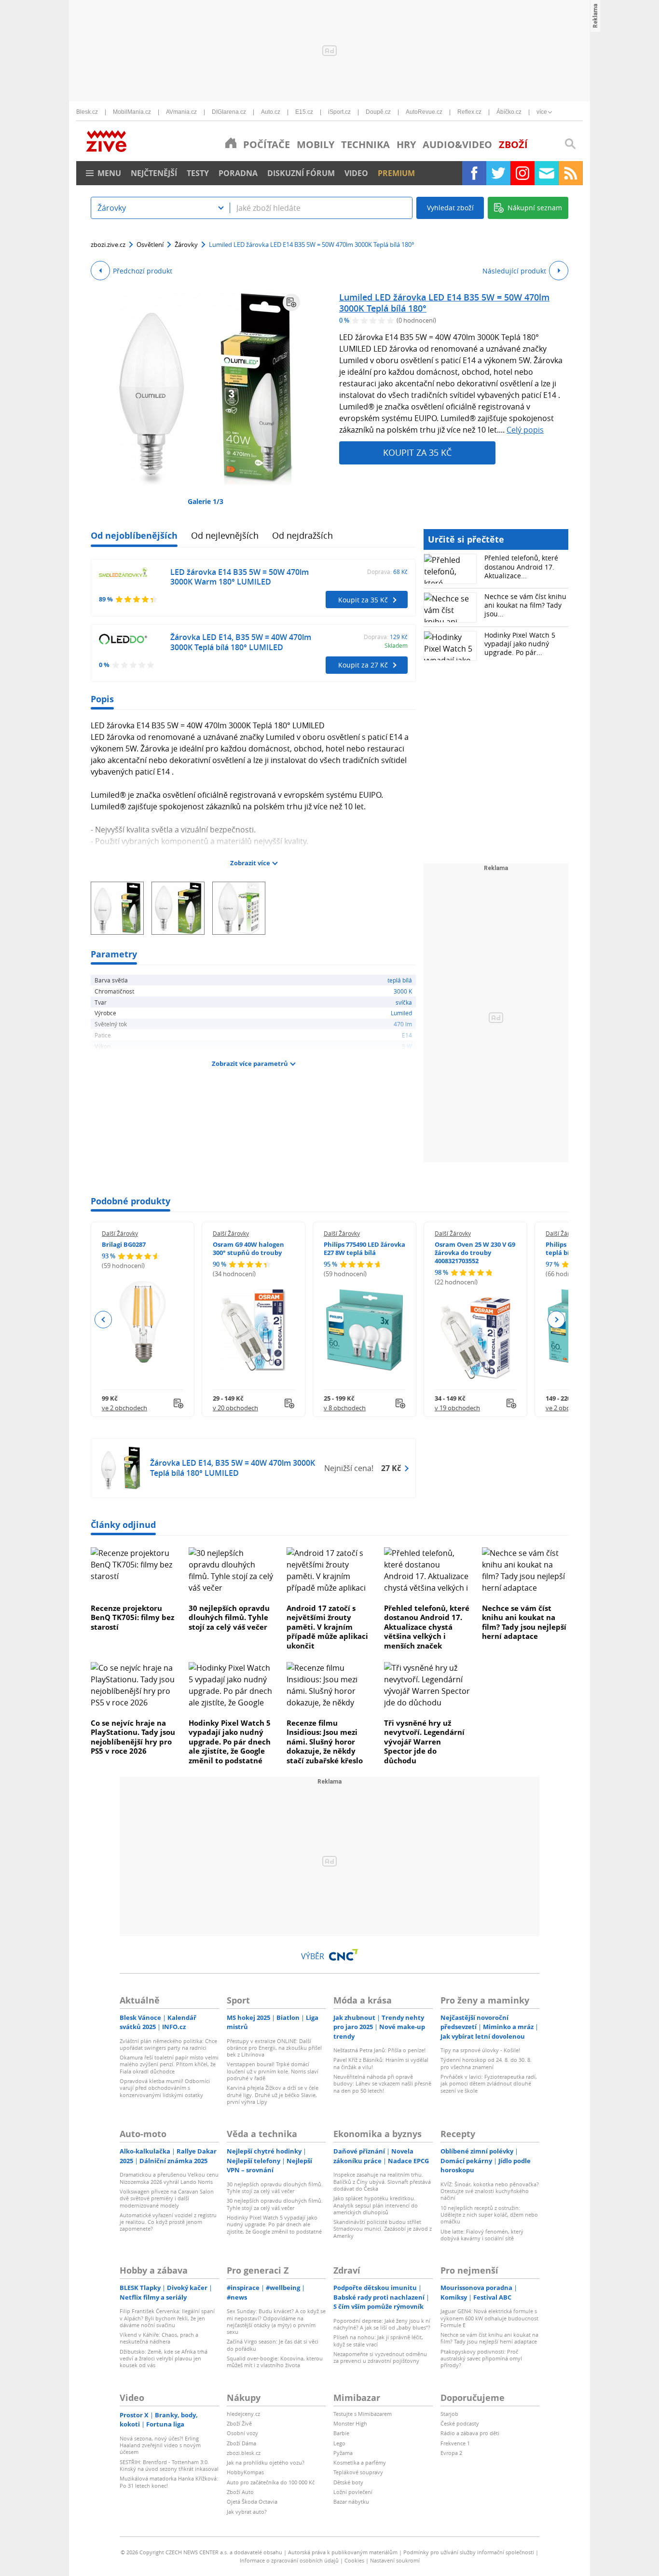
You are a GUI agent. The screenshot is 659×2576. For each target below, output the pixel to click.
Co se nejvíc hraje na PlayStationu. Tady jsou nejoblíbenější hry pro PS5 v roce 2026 (133, 1737)
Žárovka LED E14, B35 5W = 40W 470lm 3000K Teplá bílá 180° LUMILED (241, 642)
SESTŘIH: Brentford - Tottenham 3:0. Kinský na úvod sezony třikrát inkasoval (169, 2465)
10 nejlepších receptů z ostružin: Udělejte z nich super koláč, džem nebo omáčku (489, 2215)
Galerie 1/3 (206, 501)
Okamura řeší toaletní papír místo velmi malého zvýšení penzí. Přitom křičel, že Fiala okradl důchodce (169, 2064)
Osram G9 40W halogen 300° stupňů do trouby (248, 1248)
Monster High (350, 2423)
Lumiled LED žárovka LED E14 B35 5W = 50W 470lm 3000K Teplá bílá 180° (444, 303)
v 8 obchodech (345, 1408)
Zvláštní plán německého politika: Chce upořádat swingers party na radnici (168, 2044)
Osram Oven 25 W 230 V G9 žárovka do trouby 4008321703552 (475, 1253)
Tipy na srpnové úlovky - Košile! (480, 2050)
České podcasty (460, 2423)
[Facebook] (474, 173)
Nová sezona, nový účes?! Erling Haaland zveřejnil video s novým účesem (160, 2445)
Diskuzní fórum (301, 173)
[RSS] (571, 173)
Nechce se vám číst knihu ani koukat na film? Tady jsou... (525, 605)
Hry (406, 144)
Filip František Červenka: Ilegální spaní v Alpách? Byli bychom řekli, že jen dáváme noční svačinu (167, 2318)
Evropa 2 (451, 2453)
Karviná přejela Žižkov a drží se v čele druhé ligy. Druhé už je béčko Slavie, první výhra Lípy (273, 2095)
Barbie (341, 2433)
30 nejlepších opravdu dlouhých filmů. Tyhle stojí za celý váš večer (229, 1617)
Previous (103, 1320)
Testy (198, 173)
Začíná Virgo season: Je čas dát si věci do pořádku (273, 2345)
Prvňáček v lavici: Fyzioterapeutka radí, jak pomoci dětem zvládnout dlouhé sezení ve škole (489, 2084)
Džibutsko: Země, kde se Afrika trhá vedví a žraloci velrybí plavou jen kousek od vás (164, 2358)
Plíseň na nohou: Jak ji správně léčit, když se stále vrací (378, 2340)
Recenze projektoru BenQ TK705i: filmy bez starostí (132, 1617)
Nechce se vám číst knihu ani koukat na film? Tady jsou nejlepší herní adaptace (524, 1622)
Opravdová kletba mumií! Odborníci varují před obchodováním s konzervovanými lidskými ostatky (165, 2088)
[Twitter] (498, 173)
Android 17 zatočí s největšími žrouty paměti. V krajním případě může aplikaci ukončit (327, 1627)
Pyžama (343, 2453)
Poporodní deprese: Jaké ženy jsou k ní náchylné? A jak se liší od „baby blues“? (382, 2324)
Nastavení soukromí (395, 2560)
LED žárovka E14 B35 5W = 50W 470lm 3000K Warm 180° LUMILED (240, 577)
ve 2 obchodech (124, 1408)
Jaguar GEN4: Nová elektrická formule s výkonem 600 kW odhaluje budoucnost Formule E (489, 2318)
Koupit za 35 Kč (417, 452)
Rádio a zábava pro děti (470, 2433)
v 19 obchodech (457, 1408)
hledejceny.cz (243, 2414)
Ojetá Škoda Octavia (252, 2501)
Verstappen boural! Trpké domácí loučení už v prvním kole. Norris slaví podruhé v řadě (273, 2071)
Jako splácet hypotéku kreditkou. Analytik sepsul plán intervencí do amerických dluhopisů (376, 2205)
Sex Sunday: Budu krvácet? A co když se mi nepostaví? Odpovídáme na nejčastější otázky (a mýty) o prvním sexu (276, 2321)
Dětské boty (348, 2482)
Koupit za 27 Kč (363, 665)
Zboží (513, 144)
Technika (365, 144)
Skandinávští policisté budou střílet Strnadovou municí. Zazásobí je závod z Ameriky (383, 2229)
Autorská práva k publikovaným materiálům (343, 2552)
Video (356, 173)
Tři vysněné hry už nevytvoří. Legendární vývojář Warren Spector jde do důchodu (424, 1742)
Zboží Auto (240, 2492)
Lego (339, 2443)
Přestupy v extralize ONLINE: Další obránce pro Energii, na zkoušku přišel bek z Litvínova (274, 2048)
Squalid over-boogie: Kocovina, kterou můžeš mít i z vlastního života (275, 2362)
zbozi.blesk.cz (244, 2453)
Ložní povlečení (353, 2492)
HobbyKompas (245, 2472)
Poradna (238, 173)
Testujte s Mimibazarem (363, 2414)
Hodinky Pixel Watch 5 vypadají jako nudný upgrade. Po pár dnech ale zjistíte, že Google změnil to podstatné (230, 1742)
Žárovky (186, 245)
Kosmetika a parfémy (360, 2462)
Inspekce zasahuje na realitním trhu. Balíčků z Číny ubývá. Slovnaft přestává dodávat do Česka (382, 2181)
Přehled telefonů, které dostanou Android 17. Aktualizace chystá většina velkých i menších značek (427, 1627)
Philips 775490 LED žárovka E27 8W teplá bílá (364, 1248)
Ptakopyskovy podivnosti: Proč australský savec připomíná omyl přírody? (481, 2358)
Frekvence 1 (455, 2443)
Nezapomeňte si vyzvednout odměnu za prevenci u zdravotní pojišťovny (380, 2357)
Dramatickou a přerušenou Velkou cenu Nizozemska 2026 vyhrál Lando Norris (169, 2178)
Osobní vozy (242, 2433)
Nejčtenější (154, 173)
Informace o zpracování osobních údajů (289, 2560)
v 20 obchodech (235, 1408)
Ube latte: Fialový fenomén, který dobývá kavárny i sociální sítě (482, 2235)
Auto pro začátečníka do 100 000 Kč (271, 2482)
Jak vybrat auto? (247, 2512)
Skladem (396, 645)
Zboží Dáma (241, 2443)
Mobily (316, 144)
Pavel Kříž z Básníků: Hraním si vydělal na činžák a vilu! (381, 2063)
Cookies (354, 2560)
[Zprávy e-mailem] (547, 173)
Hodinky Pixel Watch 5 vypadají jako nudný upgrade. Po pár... (520, 644)
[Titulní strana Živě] (231, 143)
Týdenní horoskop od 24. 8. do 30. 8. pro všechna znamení (486, 2063)
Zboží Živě (239, 2423)
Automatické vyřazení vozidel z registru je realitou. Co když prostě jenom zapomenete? (168, 2222)
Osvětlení (150, 245)
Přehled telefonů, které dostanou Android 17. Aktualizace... (521, 566)
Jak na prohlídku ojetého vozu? (266, 2462)
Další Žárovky (120, 1233)
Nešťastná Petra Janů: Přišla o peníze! (379, 2050)
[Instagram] (522, 173)
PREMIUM (396, 173)
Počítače (267, 144)
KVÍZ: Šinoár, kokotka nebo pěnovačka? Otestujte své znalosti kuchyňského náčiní (490, 2191)
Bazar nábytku (351, 2501)
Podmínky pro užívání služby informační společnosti (469, 2552)
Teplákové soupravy (358, 2472)
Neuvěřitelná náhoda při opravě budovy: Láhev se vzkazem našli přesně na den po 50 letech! (382, 2084)
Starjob (449, 2414)
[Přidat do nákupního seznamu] (291, 302)
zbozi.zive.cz (108, 245)
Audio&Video (457, 144)
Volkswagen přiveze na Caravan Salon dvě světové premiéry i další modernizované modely (167, 2198)
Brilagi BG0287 (124, 1244)
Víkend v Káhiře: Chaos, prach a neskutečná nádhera (159, 2338)
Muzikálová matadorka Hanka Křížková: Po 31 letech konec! (169, 2482)
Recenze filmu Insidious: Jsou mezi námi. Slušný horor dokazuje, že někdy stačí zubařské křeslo (325, 1742)
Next (556, 1320)
